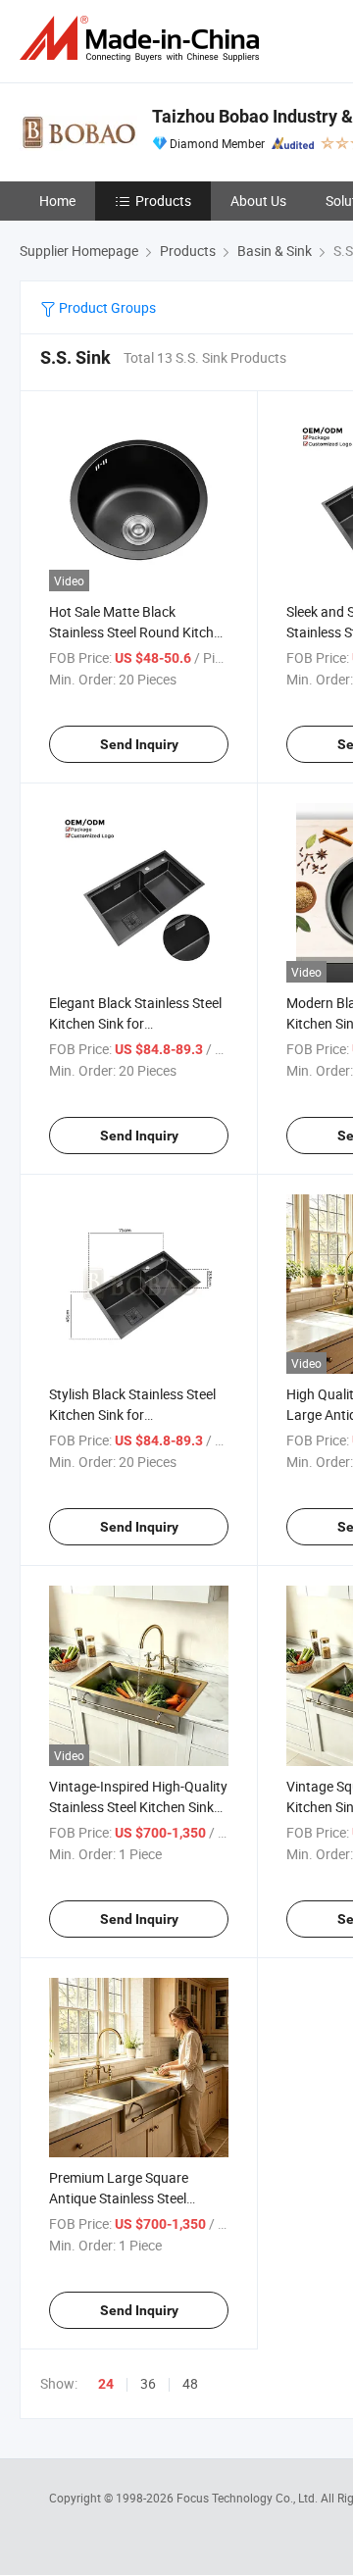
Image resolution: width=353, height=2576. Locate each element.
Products (163, 201)
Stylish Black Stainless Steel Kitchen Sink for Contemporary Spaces (132, 1414)
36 (148, 2383)
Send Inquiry (139, 744)
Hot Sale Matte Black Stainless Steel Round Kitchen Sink (139, 632)
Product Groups (106, 307)
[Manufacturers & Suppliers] (143, 39)
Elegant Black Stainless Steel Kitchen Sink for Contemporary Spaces (135, 1023)
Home (57, 201)
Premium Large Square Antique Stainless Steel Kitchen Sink (119, 2198)
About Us (258, 201)
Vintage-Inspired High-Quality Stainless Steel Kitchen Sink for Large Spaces (138, 1807)
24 (106, 2384)
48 (190, 2383)
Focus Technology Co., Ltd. (249, 2498)
